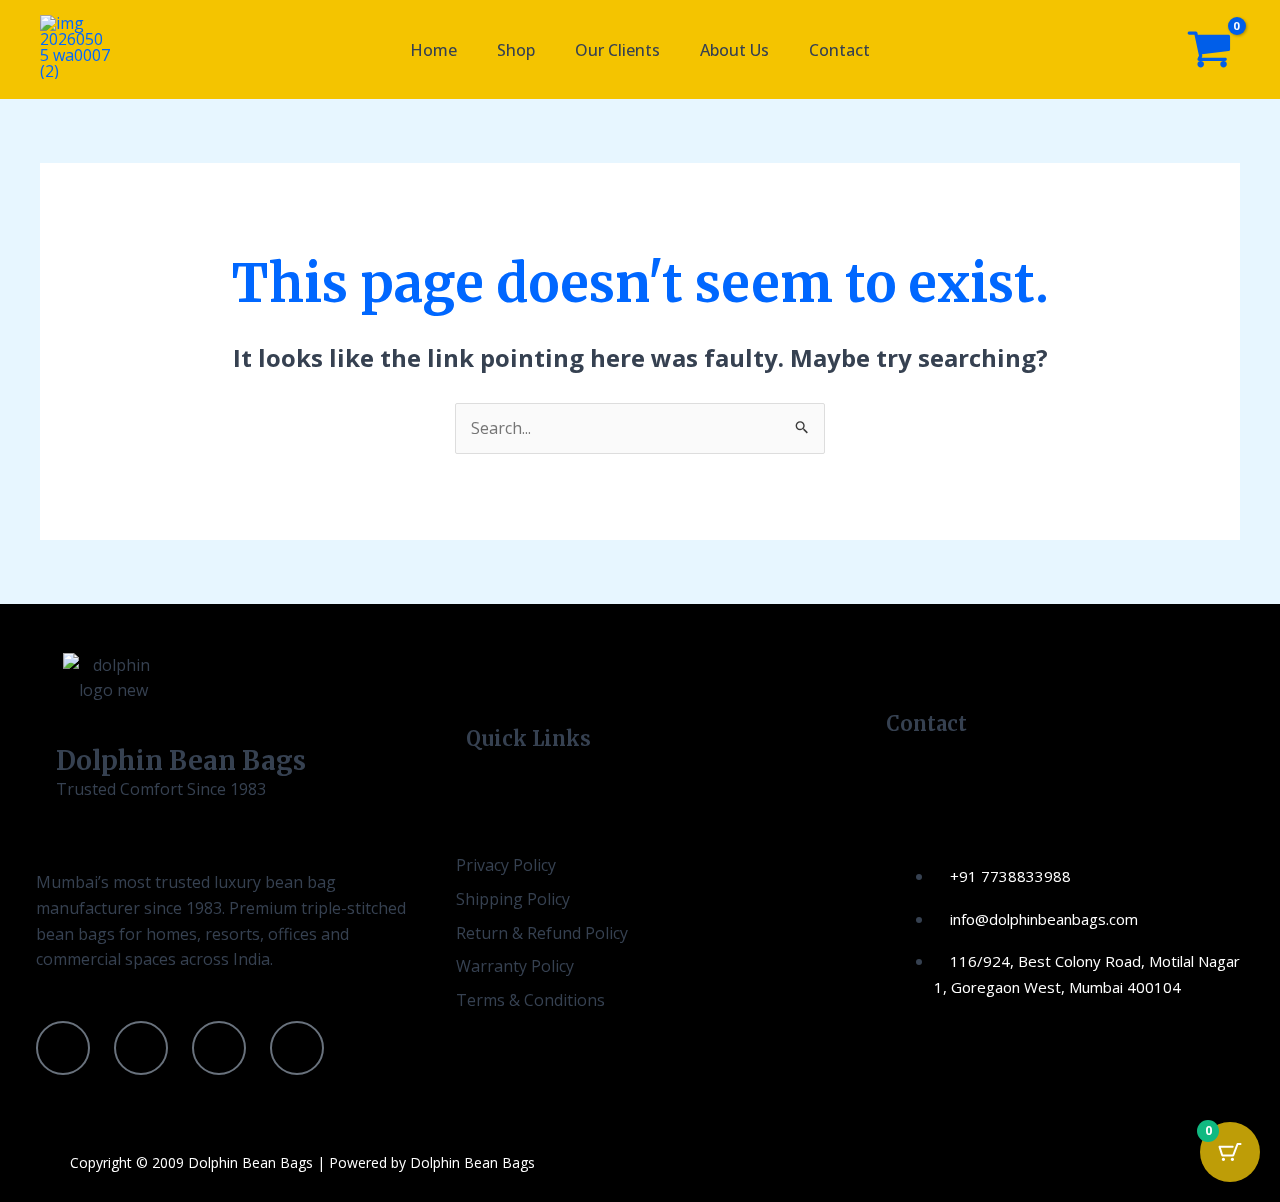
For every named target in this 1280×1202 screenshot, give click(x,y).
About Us (734, 50)
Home (433, 50)
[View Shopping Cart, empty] (1209, 50)
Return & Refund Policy (542, 933)
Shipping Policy (513, 899)
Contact (839, 50)
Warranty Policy (515, 966)
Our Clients (617, 50)
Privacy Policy (506, 865)
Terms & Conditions (530, 1000)
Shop (516, 50)
